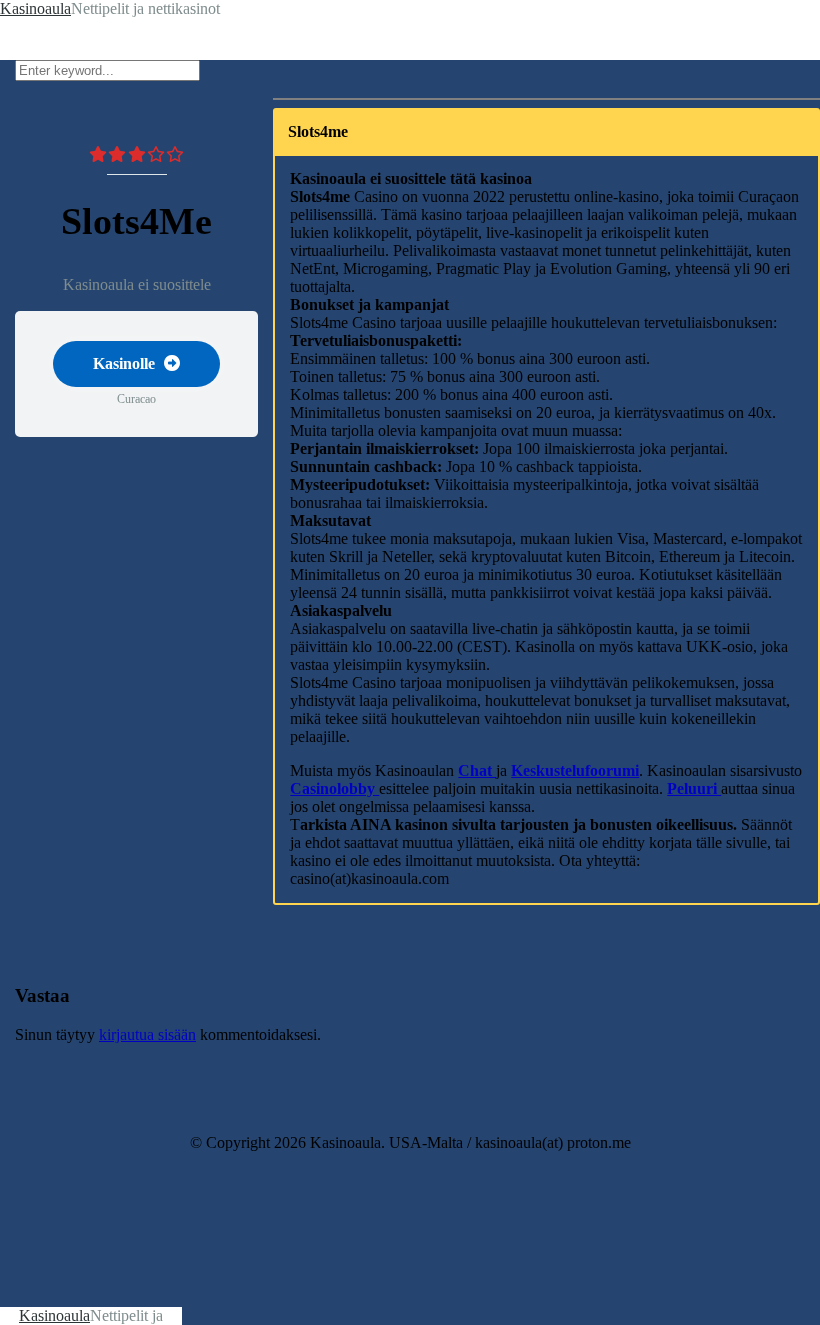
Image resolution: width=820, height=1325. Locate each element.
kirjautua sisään (147, 1034)
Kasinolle (126, 363)
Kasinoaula (54, 1315)
